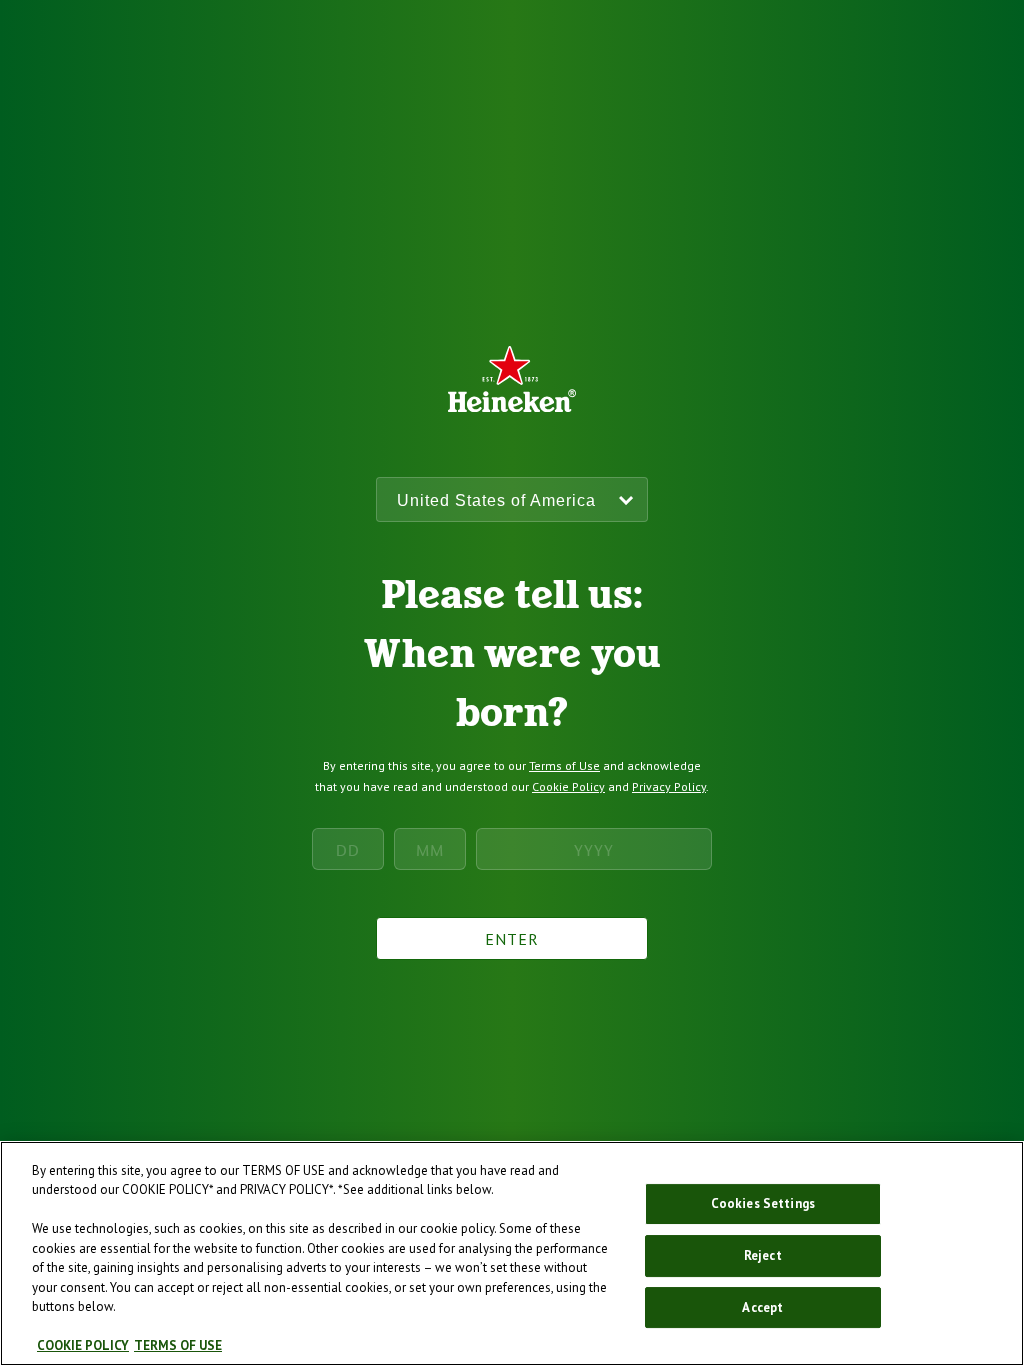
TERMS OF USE (178, 1345)
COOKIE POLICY (83, 1345)
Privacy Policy (669, 786)
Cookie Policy (568, 786)
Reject (763, 1255)
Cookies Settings (763, 1204)
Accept (762, 1307)
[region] (512, 1253)
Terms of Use (564, 765)
